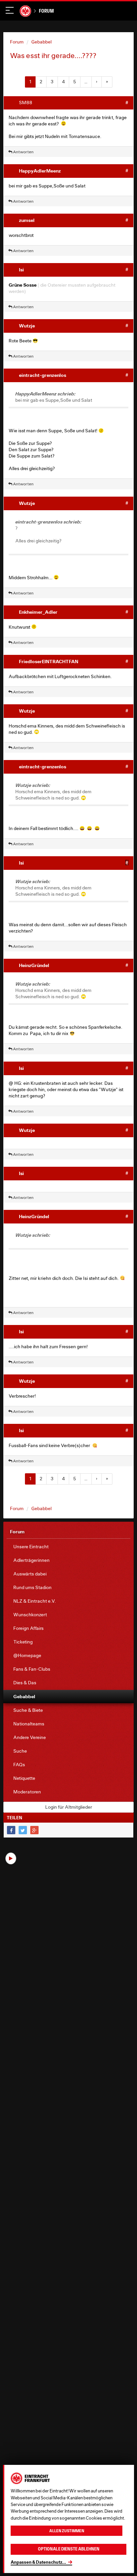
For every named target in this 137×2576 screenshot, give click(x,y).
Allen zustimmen (67, 2531)
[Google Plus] (34, 1830)
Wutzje (27, 326)
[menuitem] (68, 1547)
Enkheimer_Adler (38, 612)
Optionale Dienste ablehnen (69, 2549)
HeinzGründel (34, 965)
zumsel (27, 220)
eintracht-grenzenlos (43, 375)
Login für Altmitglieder (69, 1807)
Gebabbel (41, 42)
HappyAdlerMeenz (40, 171)
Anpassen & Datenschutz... (38, 2562)
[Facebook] (11, 1830)
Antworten (23, 152)
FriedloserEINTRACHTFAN (49, 661)
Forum (46, 11)
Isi (21, 270)
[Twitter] (23, 1830)
